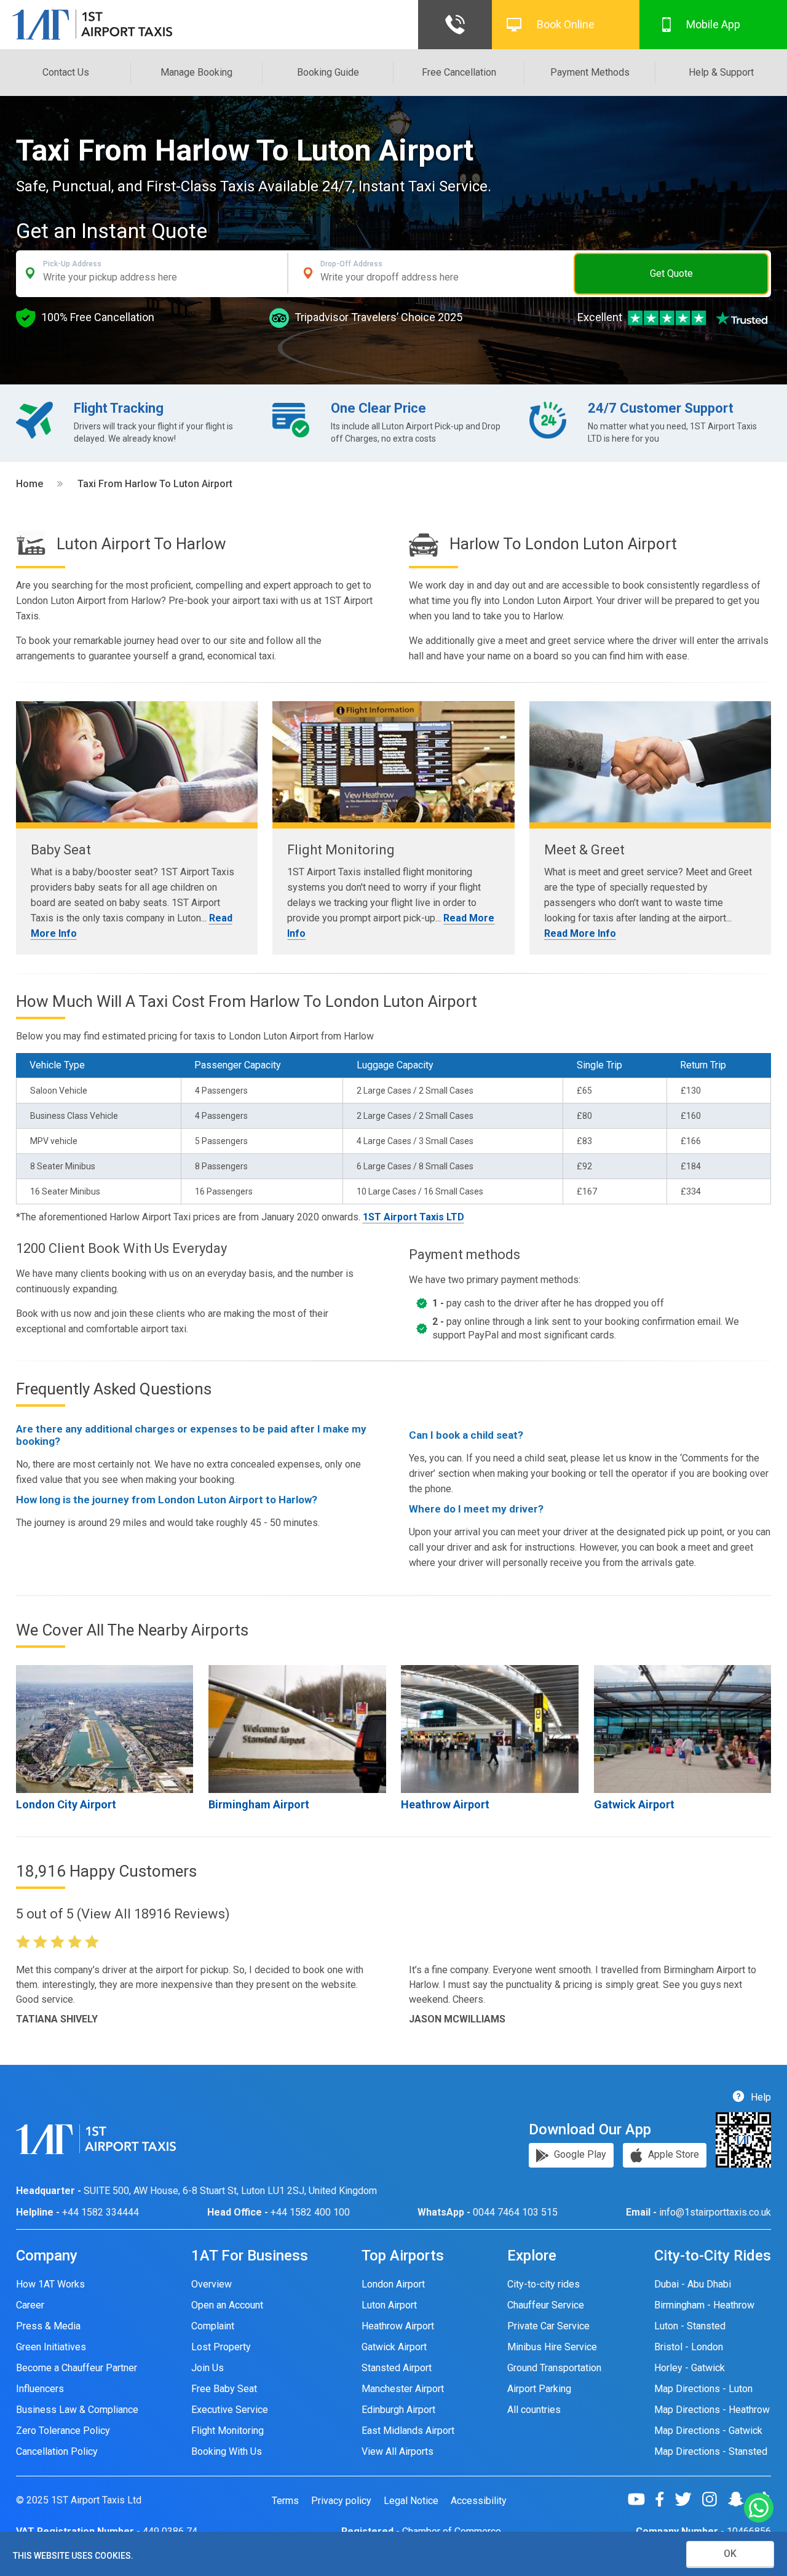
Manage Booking (196, 72)
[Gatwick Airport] (683, 1729)
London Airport (393, 2284)
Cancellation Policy (57, 2451)
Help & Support (721, 72)
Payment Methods (590, 72)
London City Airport (66, 1804)
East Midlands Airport (408, 2431)
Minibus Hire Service (552, 2347)
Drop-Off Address (351, 264)
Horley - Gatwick (690, 2368)
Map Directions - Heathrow (712, 2410)
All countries (534, 2410)
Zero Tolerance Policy (63, 2431)
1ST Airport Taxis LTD (413, 1217)
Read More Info (580, 933)
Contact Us (66, 72)
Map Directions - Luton (703, 2389)
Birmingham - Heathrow (704, 2305)
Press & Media (48, 2326)
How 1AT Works (50, 2284)
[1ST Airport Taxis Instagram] (714, 2499)
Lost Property (221, 2347)
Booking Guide (328, 72)
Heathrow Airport (445, 1804)
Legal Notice (411, 2501)
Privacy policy (341, 2501)
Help (760, 2097)
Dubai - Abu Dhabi (693, 2284)
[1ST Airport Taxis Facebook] (664, 2499)
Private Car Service (548, 2326)
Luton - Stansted (690, 2326)
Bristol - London (689, 2347)
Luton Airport (389, 2305)
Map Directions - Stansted (711, 2451)
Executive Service (230, 2410)
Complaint (213, 2326)
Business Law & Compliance (77, 2410)
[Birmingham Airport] (297, 1729)
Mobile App (713, 24)
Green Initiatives (51, 2347)
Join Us (208, 2368)
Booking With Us (227, 2451)
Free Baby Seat (224, 2389)
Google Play (579, 2154)
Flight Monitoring (227, 2431)
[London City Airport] (105, 1729)
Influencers (40, 2389)
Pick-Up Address (72, 264)
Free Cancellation (459, 72)
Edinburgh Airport (398, 2410)
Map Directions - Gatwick (708, 2431)
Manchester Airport (403, 2389)
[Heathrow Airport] (490, 1729)
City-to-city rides (544, 2284)
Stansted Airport (397, 2368)
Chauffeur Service (546, 2305)
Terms (285, 2501)
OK (730, 2554)
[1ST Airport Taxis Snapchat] (741, 2499)
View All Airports (397, 2451)
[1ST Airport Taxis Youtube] (641, 2499)
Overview (212, 2284)
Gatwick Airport (634, 1804)
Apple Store (672, 2154)
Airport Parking (539, 2389)
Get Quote (671, 273)
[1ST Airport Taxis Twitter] (688, 2499)
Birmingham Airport (259, 1804)
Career (30, 2305)
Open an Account (227, 2305)
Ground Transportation (554, 2368)
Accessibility (479, 2501)
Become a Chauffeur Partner (77, 2368)
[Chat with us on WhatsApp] (759, 2509)
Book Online (566, 24)
